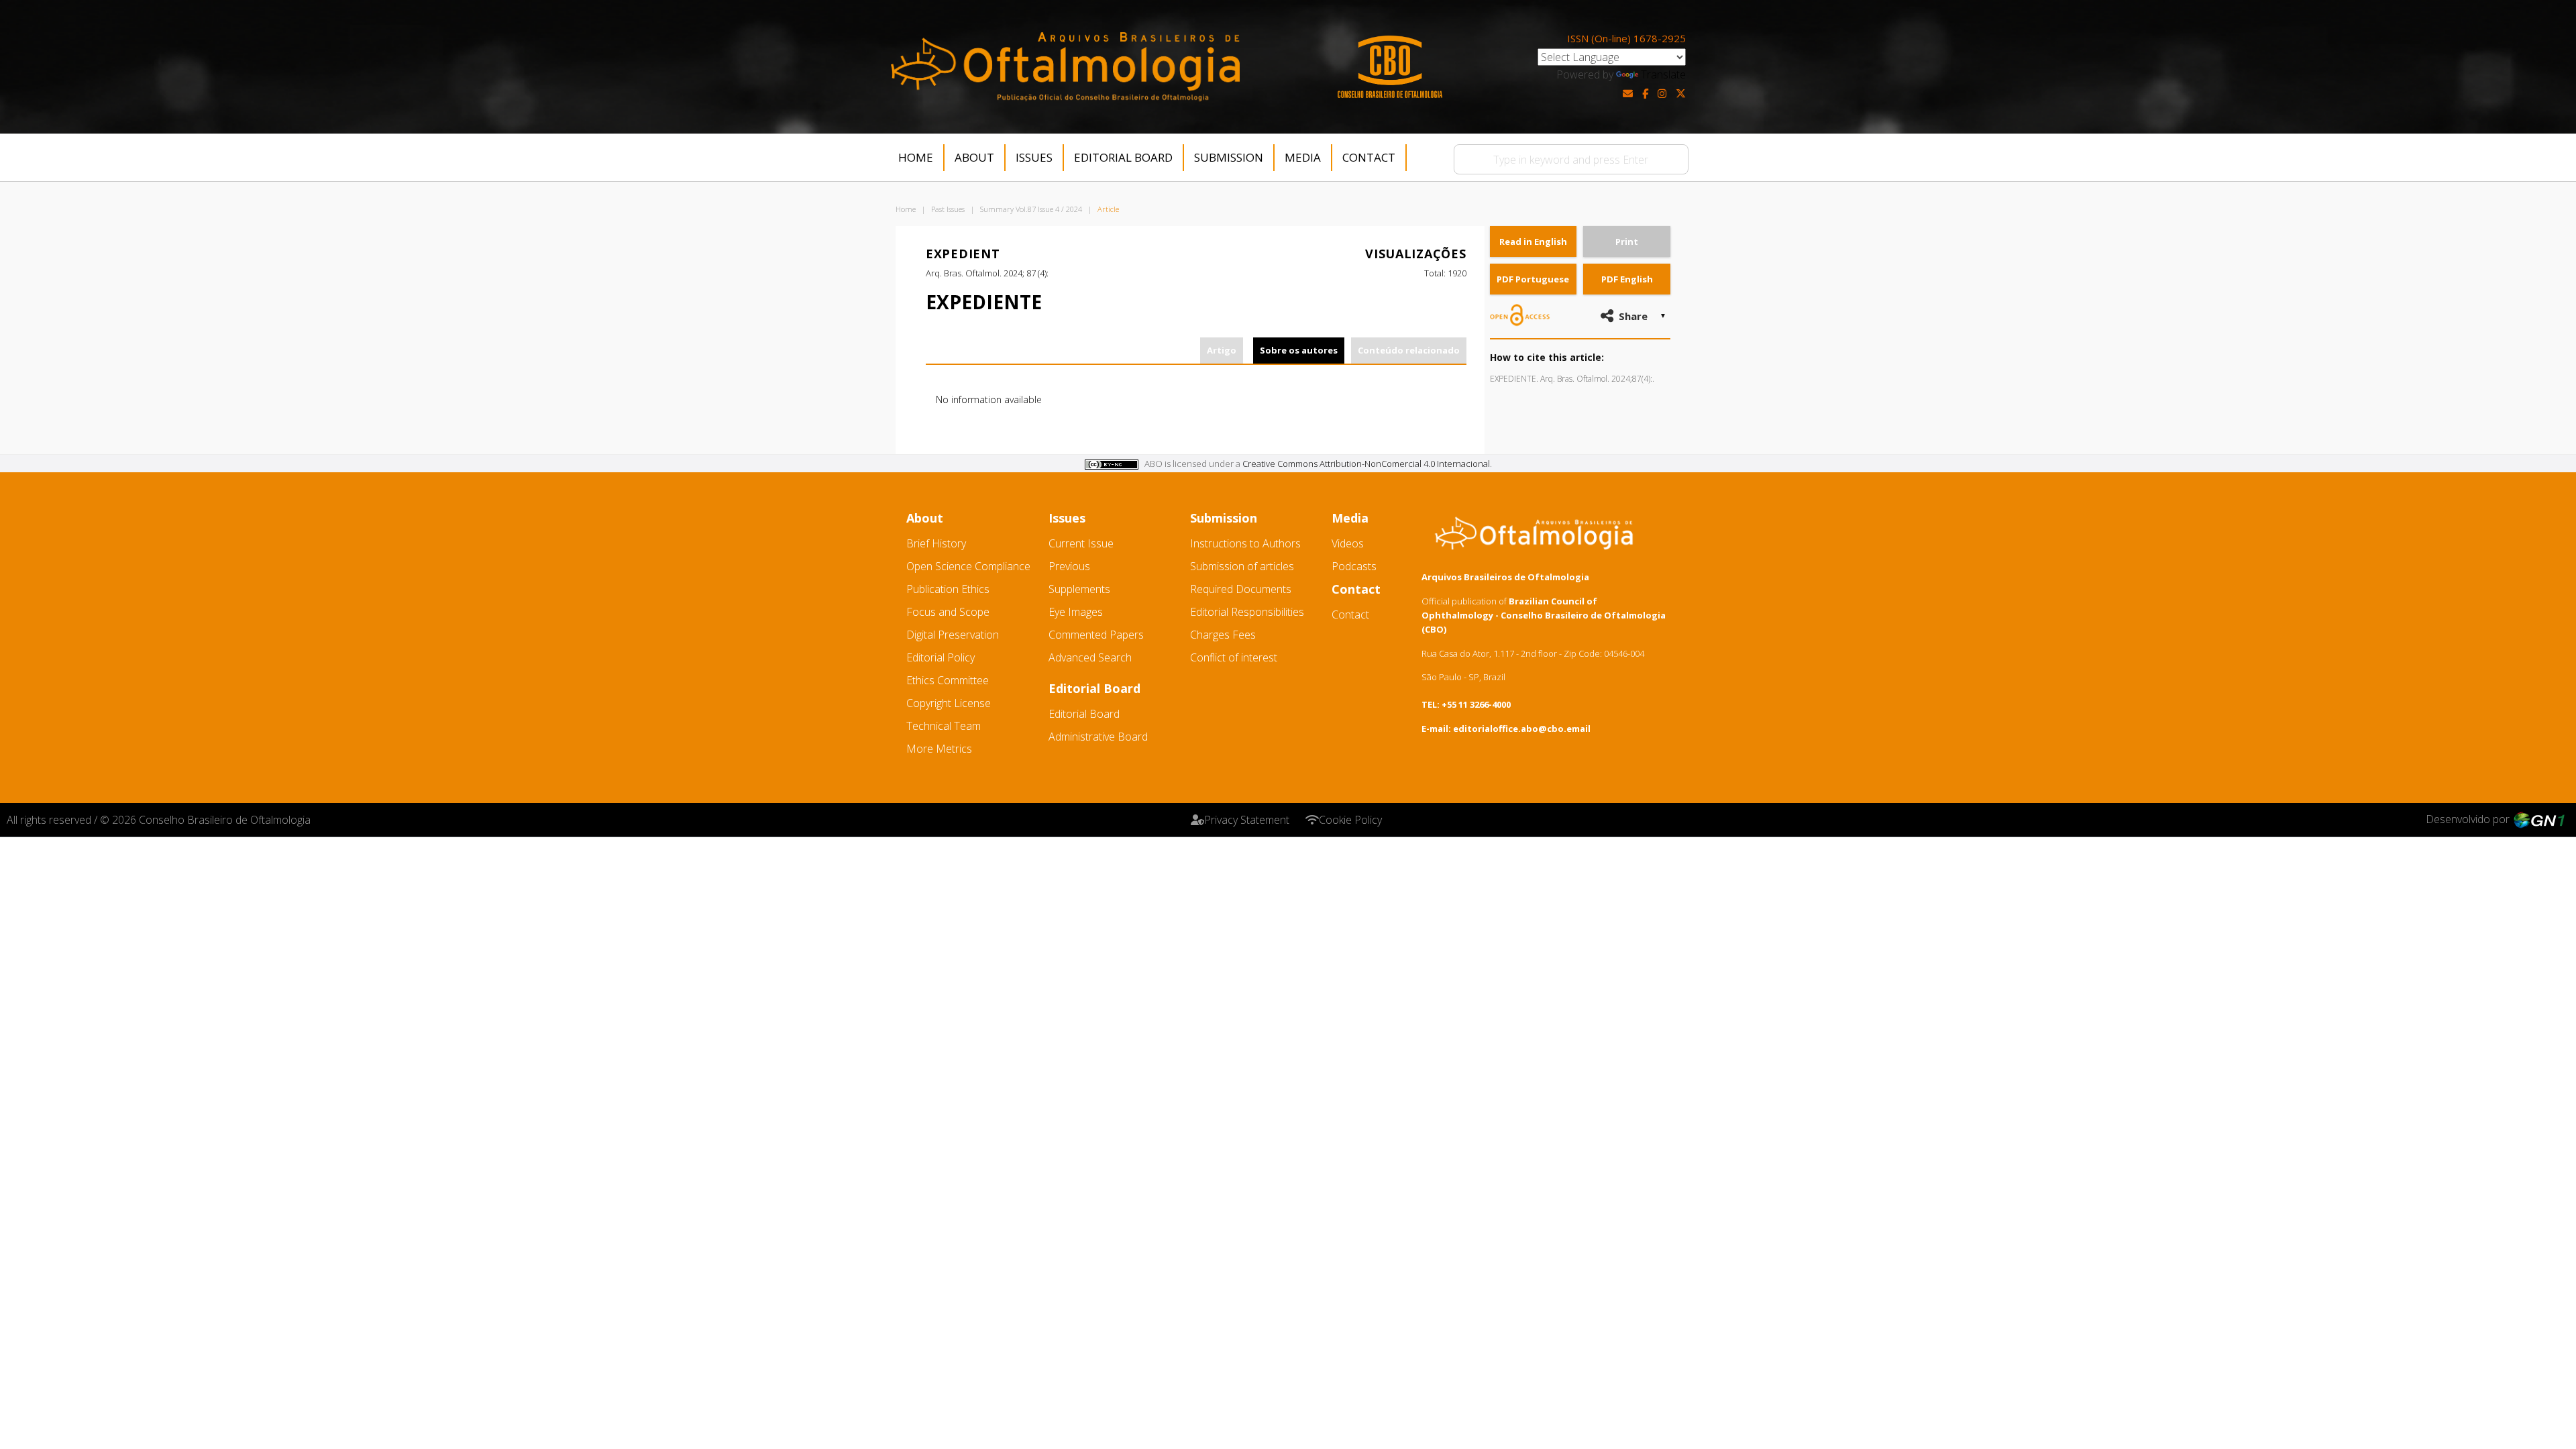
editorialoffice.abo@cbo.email (1522, 729)
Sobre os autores (1299, 350)
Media (1303, 157)
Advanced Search (1090, 657)
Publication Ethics (948, 589)
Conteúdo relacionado (1409, 350)
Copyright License (949, 703)
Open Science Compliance (968, 566)
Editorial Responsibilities (1247, 612)
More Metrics (939, 749)
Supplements (1079, 589)
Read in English (1533, 241)
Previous (1069, 566)
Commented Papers (1096, 635)
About (974, 157)
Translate (1663, 74)
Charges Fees (1223, 635)
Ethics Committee (948, 680)
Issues (1034, 157)
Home (916, 157)
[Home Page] (1065, 67)
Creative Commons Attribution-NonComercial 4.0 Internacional (1366, 464)
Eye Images (1076, 612)
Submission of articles (1242, 566)
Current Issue (1081, 543)
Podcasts (1354, 566)
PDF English (1627, 279)
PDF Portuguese (1533, 279)
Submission (1229, 157)
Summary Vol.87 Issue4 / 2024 (1031, 209)
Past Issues (948, 209)
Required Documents (1241, 589)
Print (1627, 241)
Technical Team (944, 726)
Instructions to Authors (1245, 543)
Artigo (1222, 350)
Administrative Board (1098, 737)
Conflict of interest (1234, 657)
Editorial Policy (941, 657)
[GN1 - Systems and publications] (2539, 819)
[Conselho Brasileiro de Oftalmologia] (1390, 67)
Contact (1369, 157)
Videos (1348, 543)
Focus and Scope (948, 612)
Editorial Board (1123, 157)
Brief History (936, 543)
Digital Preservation (953, 635)
